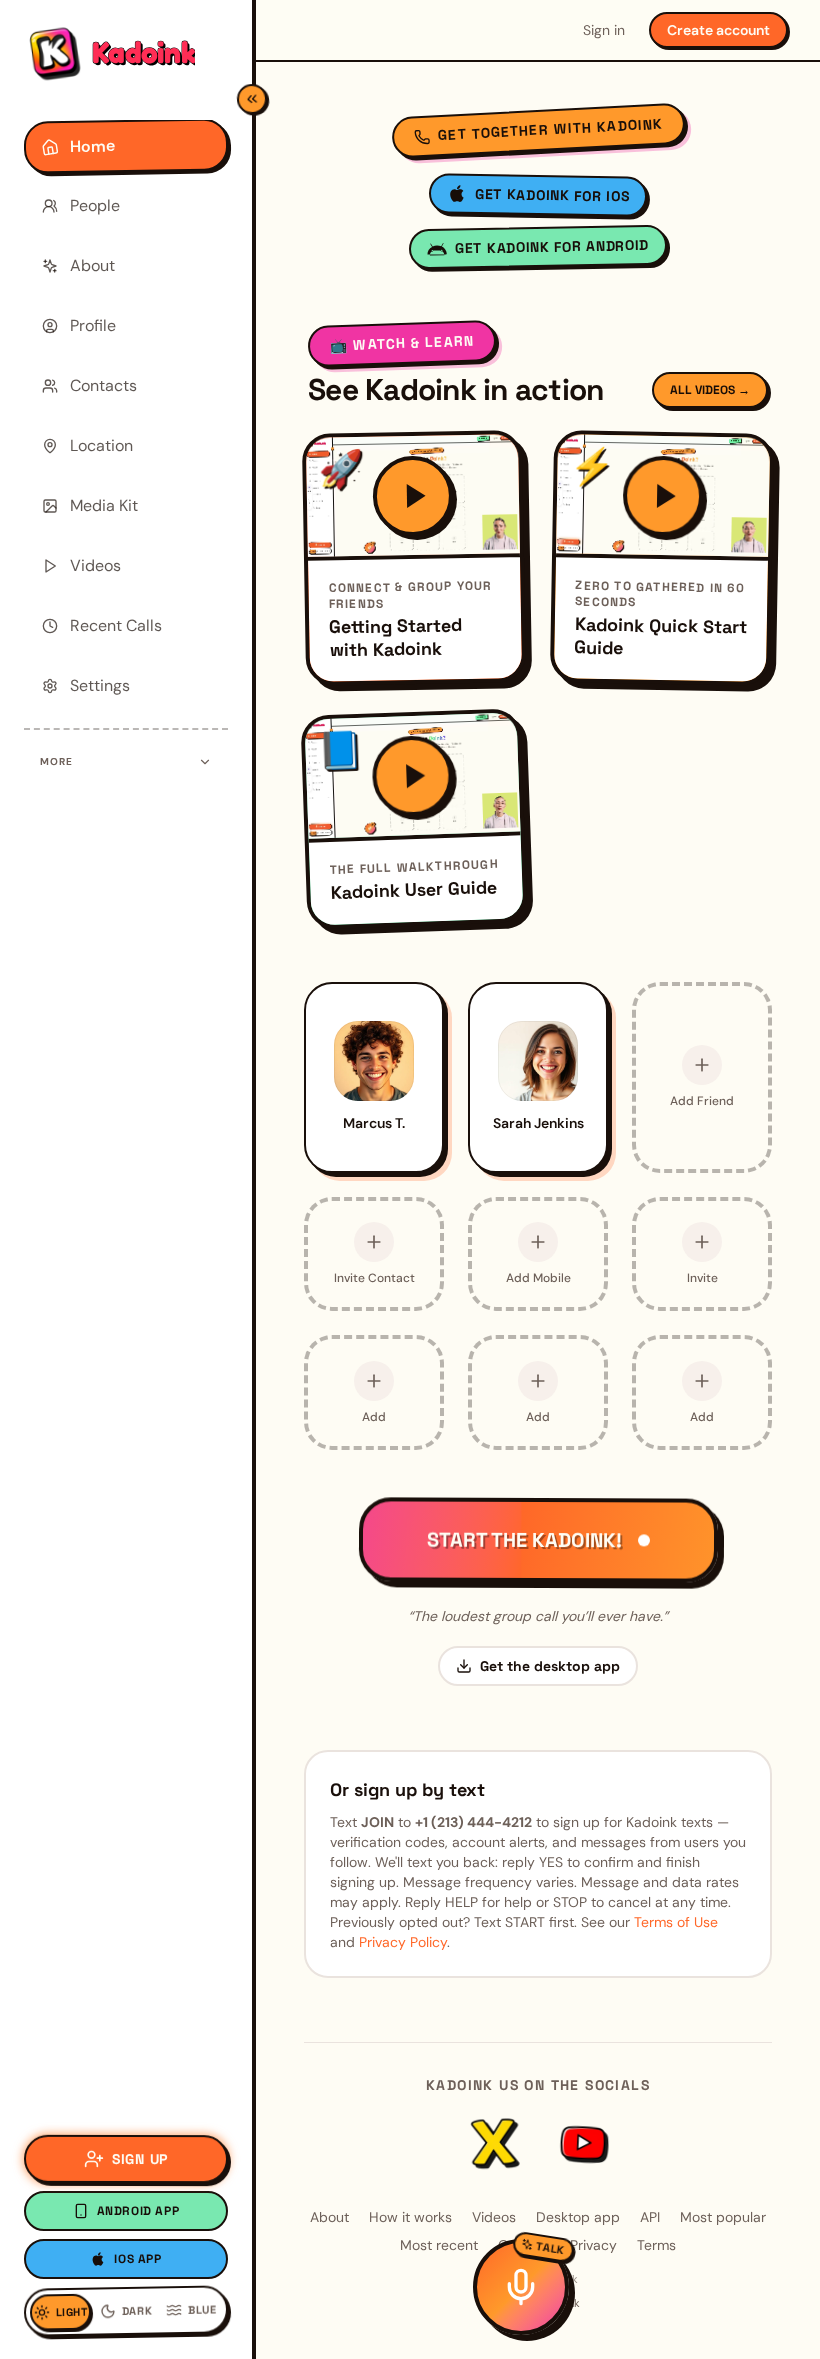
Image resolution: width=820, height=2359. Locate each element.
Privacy (593, 2245)
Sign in (604, 30)
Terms (656, 2245)
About (329, 2217)
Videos (494, 2217)
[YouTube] (581, 2142)
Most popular (723, 2217)
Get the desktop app (550, 1666)
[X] (494, 2143)
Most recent (439, 2245)
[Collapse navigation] (251, 98)
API (650, 2217)
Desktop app (578, 2217)
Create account (718, 30)
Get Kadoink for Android (552, 246)
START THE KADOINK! (523, 1540)
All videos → (710, 390)
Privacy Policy (403, 1942)
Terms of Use (676, 1922)
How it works (410, 2217)
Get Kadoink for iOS (552, 195)
